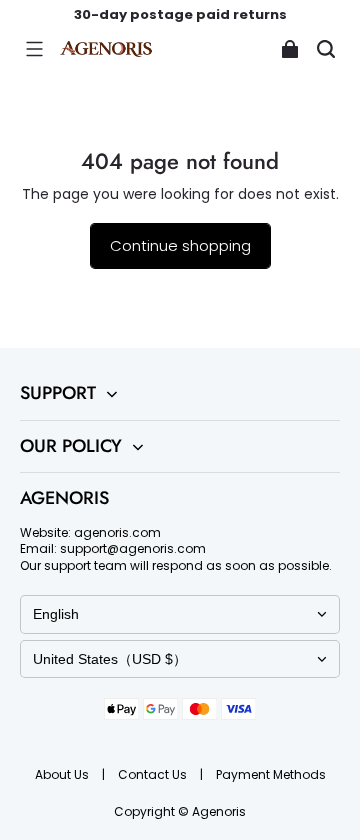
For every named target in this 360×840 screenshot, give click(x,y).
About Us (63, 774)
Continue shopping (180, 245)
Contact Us (154, 774)
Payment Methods (271, 774)
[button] (34, 49)
